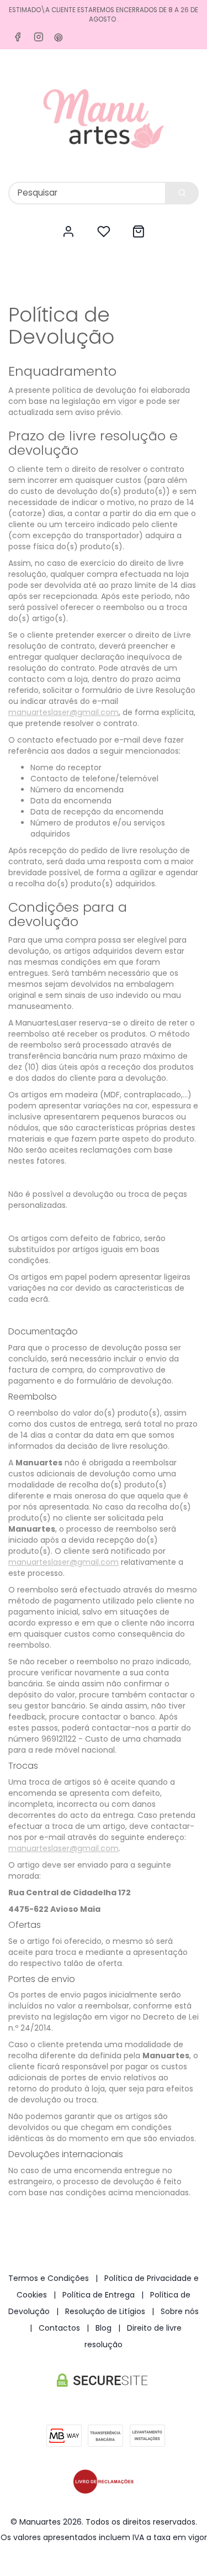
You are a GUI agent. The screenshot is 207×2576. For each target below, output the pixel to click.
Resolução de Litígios (105, 2311)
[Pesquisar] (182, 193)
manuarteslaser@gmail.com (63, 712)
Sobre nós (180, 2311)
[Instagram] (39, 37)
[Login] (68, 232)
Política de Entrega (99, 2295)
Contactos (59, 2328)
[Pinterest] (59, 38)
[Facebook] (18, 37)
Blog (104, 2328)
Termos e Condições (49, 2278)
